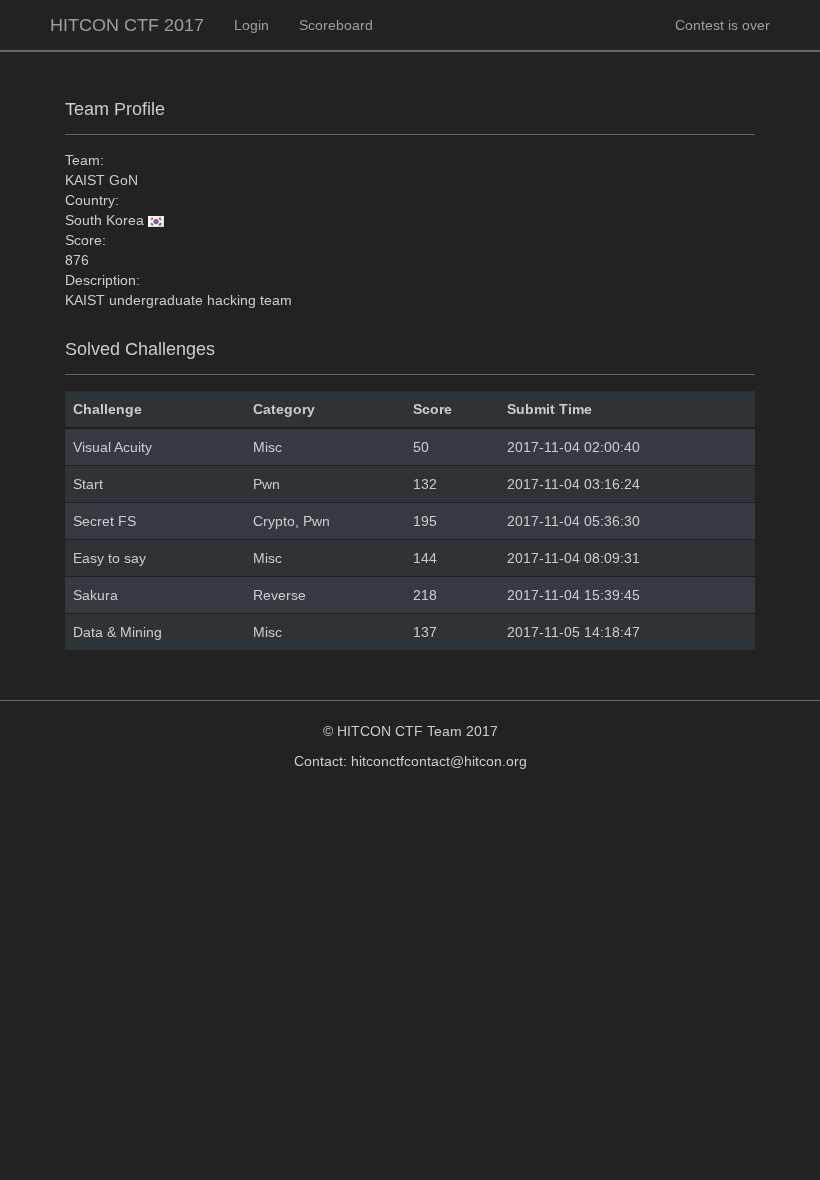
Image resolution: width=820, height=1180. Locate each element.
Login (251, 25)
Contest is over (722, 25)
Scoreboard (336, 25)
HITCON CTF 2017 (127, 25)
